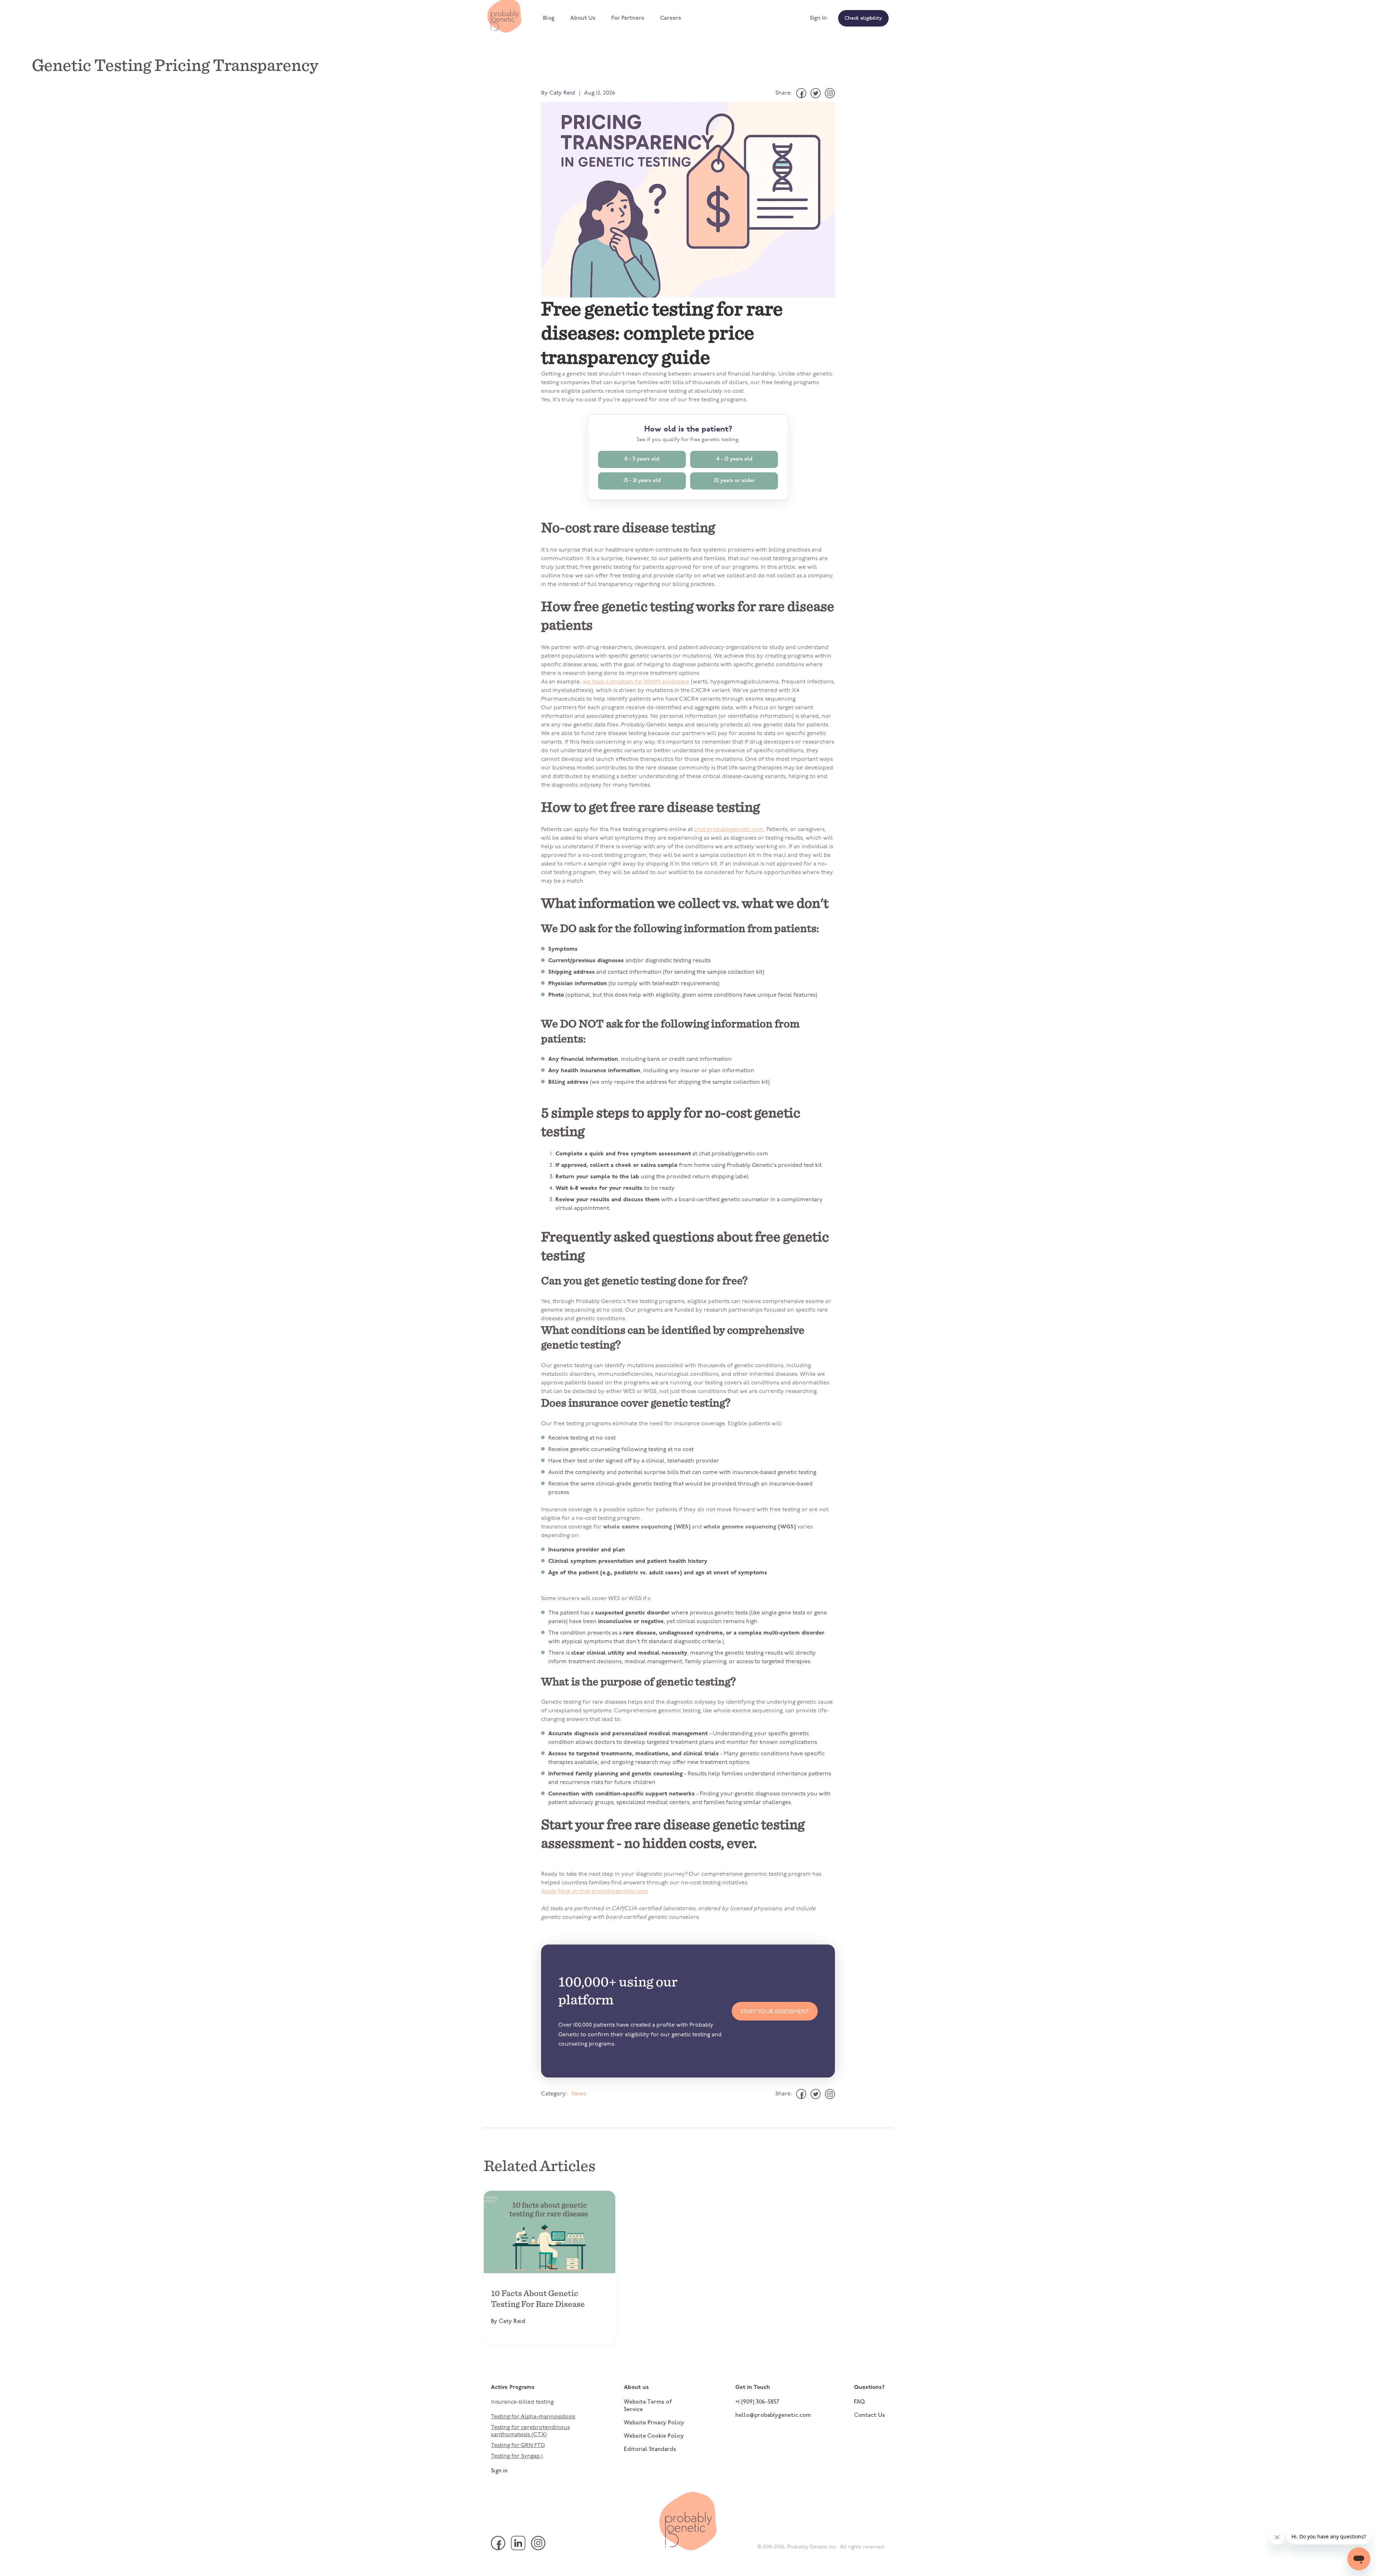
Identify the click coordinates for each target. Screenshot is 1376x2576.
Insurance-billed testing (522, 2402)
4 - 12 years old (734, 459)
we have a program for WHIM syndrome (636, 682)
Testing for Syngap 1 (517, 2456)
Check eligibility (863, 19)
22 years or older (734, 481)
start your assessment (775, 2012)
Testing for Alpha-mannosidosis (533, 2417)
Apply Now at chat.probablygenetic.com (595, 1892)
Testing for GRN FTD (518, 2446)
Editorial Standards (650, 2449)
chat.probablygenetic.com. (730, 830)
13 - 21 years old (642, 481)
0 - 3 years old (642, 459)
